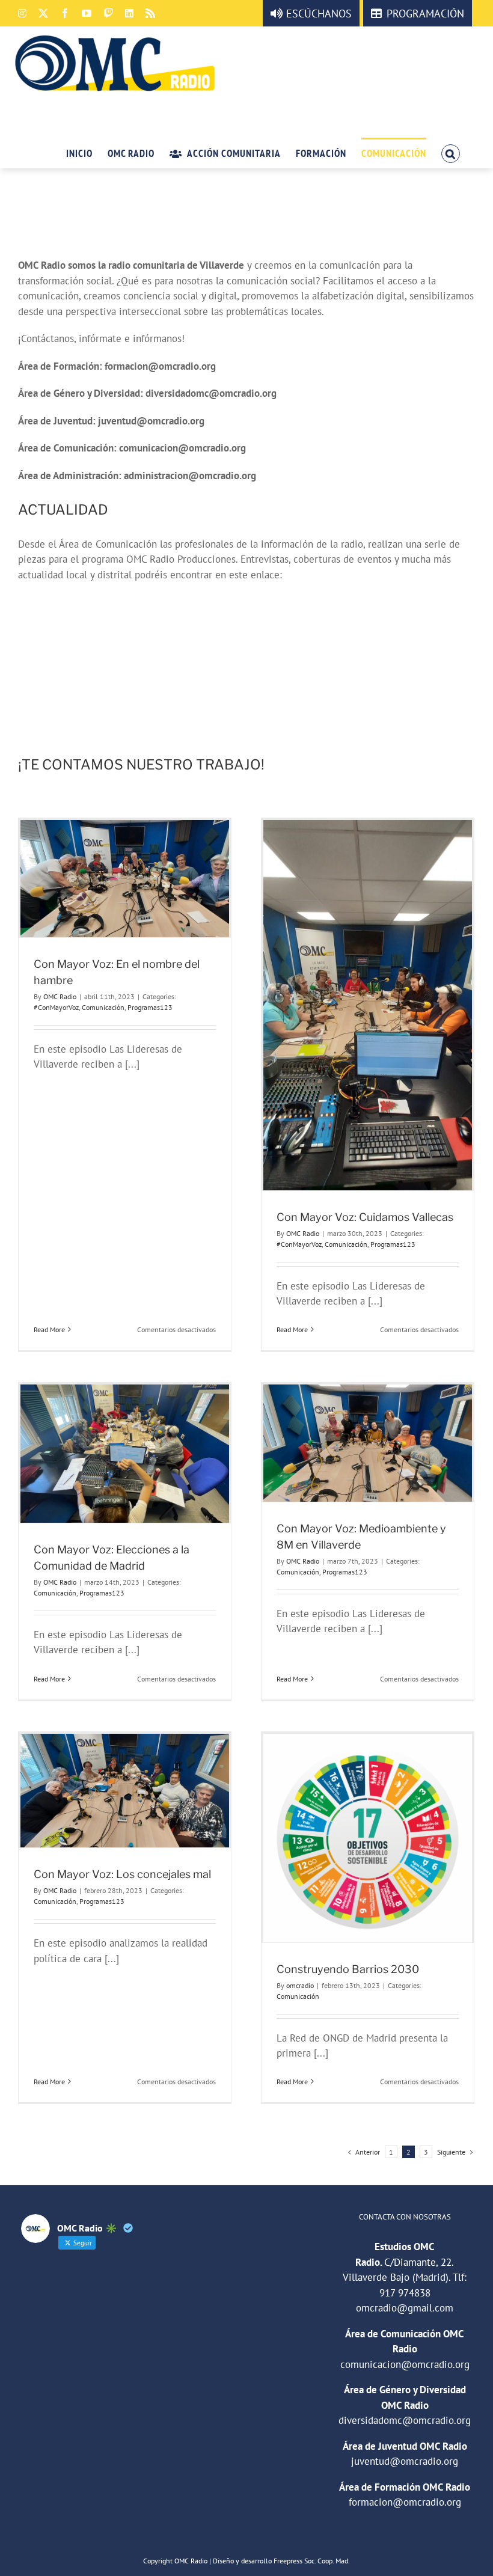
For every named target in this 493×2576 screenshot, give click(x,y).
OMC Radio (60, 996)
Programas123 (150, 1007)
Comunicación (103, 1007)
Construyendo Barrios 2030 (348, 1969)
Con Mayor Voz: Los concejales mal (122, 1874)
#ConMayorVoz (56, 1007)
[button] (451, 153)
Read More (49, 1329)
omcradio (300, 1985)
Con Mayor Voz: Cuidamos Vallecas (365, 1217)
